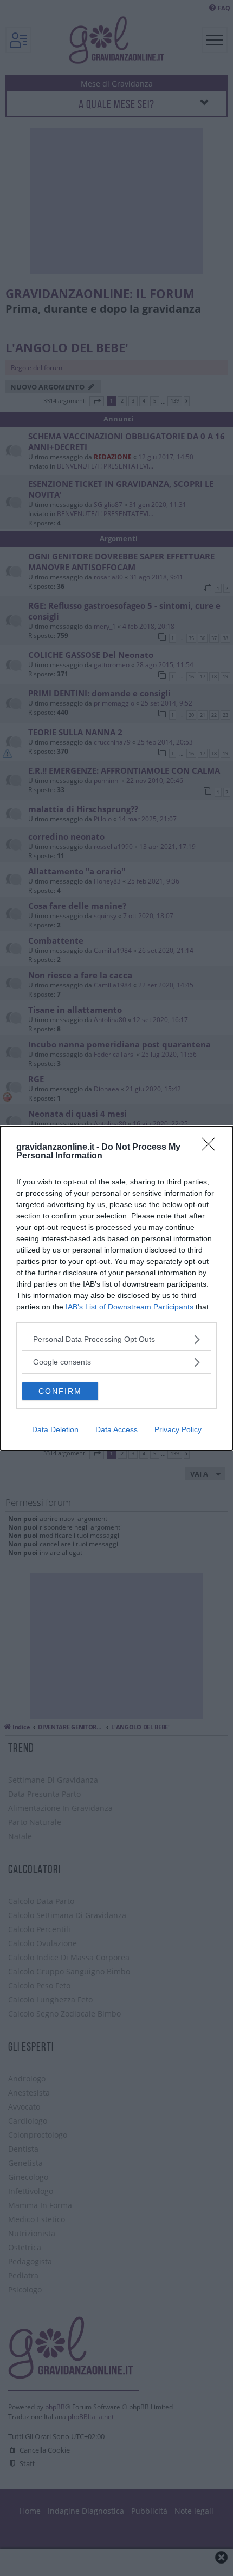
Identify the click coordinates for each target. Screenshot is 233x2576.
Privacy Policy (178, 1429)
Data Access (116, 1429)
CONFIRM (60, 1391)
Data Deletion (55, 1429)
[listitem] (116, 1339)
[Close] (212, 1148)
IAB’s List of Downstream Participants (130, 1307)
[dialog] (116, 1288)
